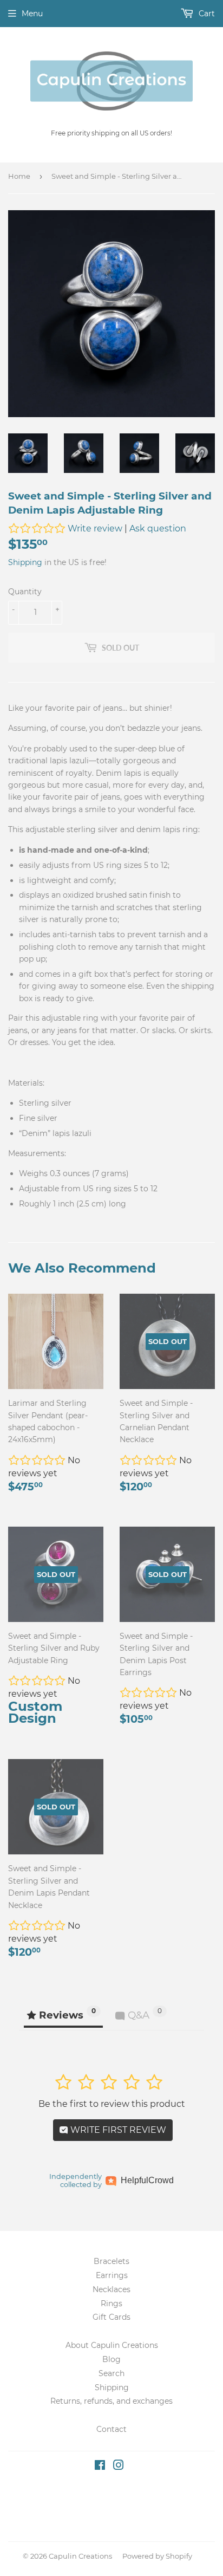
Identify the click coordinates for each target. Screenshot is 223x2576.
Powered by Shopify (157, 2556)
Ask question (158, 528)
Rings (111, 2304)
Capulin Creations (80, 2556)
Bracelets (111, 2261)
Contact (111, 2429)
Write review (95, 528)
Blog (111, 2359)
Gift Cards (111, 2317)
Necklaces (111, 2289)
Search (111, 2373)
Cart (206, 14)
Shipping (25, 562)
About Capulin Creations (112, 2345)
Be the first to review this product (112, 2104)
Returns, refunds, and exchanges (111, 2401)
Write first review (117, 2130)
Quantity (25, 592)
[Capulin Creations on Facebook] (100, 2467)
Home (19, 176)
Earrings (112, 2275)
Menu (32, 14)
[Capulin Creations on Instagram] (119, 2467)
